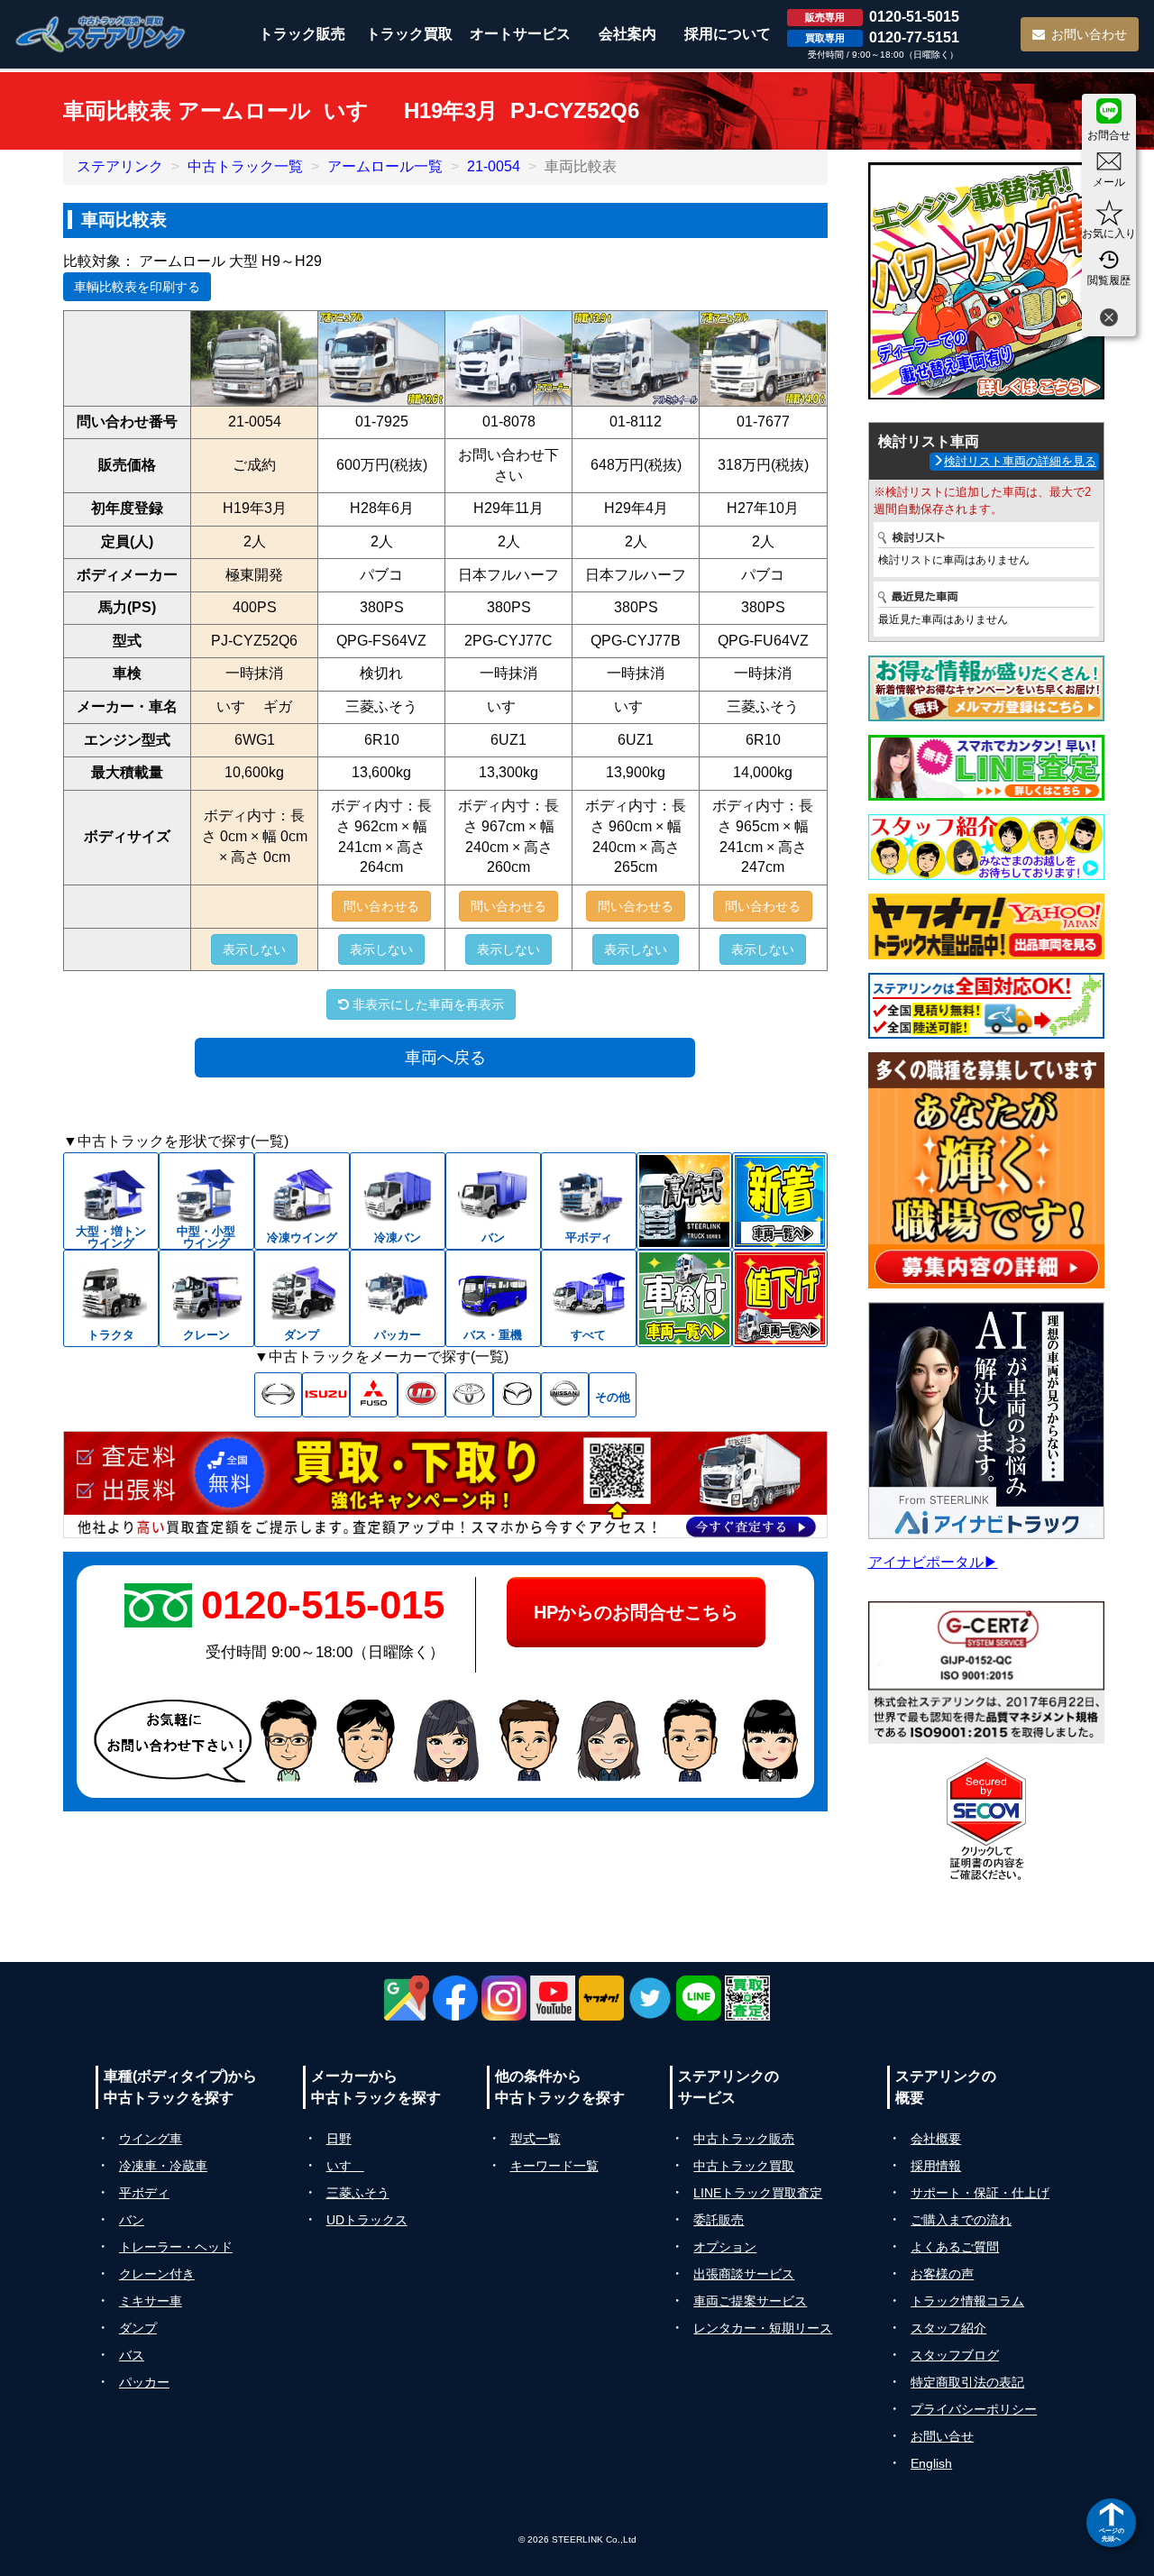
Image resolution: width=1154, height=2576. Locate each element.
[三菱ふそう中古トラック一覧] (374, 1395)
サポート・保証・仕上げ (980, 2193)
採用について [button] (728, 34)
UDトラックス (367, 2220)
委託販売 (719, 2220)
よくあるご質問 (955, 2247)
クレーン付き (157, 2274)
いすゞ (345, 2166)
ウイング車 (151, 2139)
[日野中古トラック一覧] (278, 1395)
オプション (725, 2247)
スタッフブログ (955, 2355)
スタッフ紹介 (948, 2328)
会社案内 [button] (627, 34)
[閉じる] (1109, 320)
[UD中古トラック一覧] (421, 1395)
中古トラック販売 (744, 2139)
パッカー (144, 2382)
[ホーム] (101, 34)
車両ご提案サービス (750, 2301)
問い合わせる (381, 906)
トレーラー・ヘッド (176, 2247)
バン (132, 2220)
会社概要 (936, 2139)
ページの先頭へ (1112, 2534)
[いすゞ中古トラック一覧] (326, 1395)
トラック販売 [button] (302, 34)
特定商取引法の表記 (967, 2382)
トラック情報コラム (967, 2301)
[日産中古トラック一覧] (565, 1395)
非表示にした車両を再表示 (426, 1004)
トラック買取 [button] (409, 34)
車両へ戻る (445, 1058)
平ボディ (144, 2193)
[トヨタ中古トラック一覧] (469, 1395)
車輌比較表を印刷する (137, 287)
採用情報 (936, 2166)
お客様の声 (942, 2274)
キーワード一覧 (554, 2166)
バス (132, 2355)
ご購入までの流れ (961, 2220)
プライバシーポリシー (974, 2409)
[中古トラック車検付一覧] (684, 1298)
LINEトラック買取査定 (758, 2193)
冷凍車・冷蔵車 (163, 2166)
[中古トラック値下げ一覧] (780, 1298)
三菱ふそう (358, 2193)
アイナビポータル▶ (933, 1562)
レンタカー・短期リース (763, 2328)
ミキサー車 (151, 2301)
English (931, 2463)
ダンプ (138, 2328)
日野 (339, 2139)
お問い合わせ (1089, 34)
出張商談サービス (744, 2274)
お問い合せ (942, 2436)
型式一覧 (536, 2139)
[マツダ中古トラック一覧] (517, 1395)
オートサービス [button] (520, 34)
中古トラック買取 (744, 2166)
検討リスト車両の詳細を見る (1020, 461)
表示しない (254, 949)
